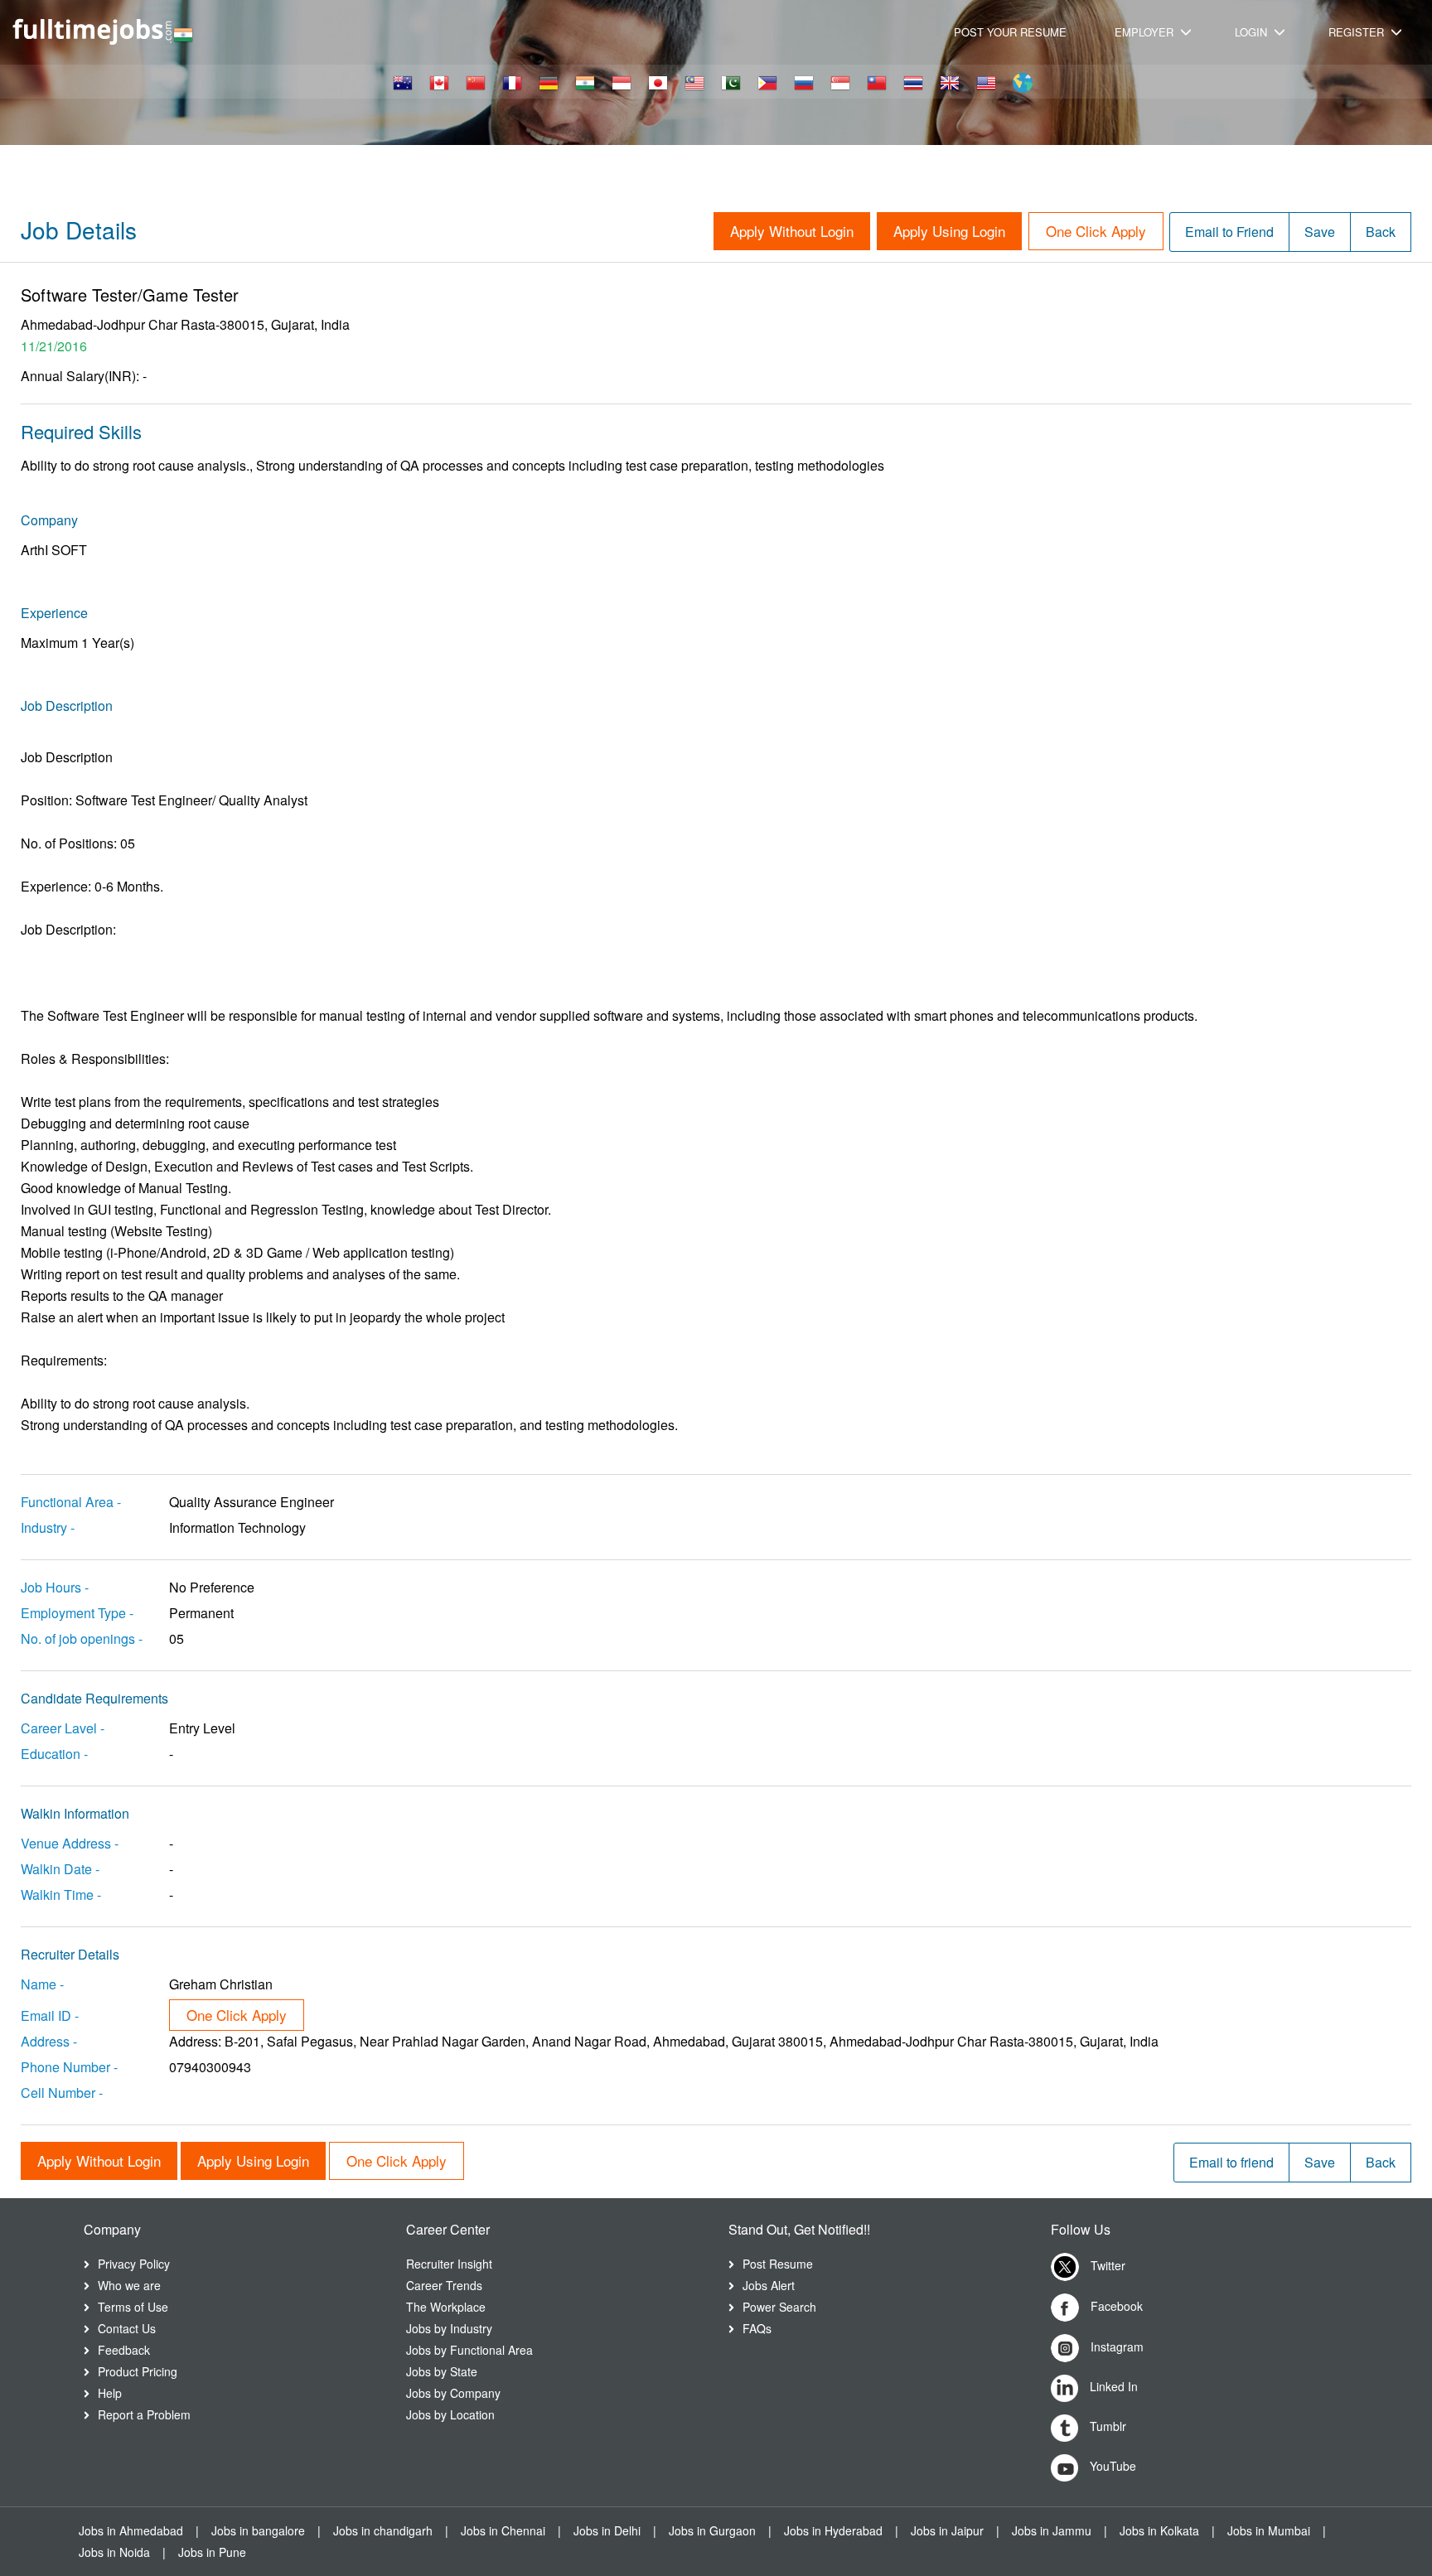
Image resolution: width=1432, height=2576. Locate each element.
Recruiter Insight (449, 2264)
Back (1381, 232)
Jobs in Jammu (1052, 2530)
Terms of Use (133, 2307)
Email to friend (1231, 2162)
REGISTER (1358, 32)
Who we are (129, 2285)
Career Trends (444, 2285)
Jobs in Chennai (503, 2530)
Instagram (1115, 2346)
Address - (49, 2041)
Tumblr (1106, 2426)
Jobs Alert (769, 2285)
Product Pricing (138, 2371)
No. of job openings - (82, 1638)
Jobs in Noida (114, 2552)
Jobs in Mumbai (1269, 2530)
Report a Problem (144, 2414)
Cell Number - (62, 2093)
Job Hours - (55, 1587)
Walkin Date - (60, 1869)
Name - (42, 1984)
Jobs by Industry (449, 2328)
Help (110, 2393)
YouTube (1111, 2466)
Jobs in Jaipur (947, 2530)
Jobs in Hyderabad (833, 2530)
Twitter (1106, 2265)
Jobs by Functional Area (469, 2350)
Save (1320, 232)
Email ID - (50, 2015)
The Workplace (446, 2307)
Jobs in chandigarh (383, 2530)
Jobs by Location (450, 2414)
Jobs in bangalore (258, 2530)
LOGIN (1253, 32)
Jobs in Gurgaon (712, 2530)
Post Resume (778, 2264)
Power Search (779, 2307)
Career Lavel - (63, 1728)
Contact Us (127, 2328)
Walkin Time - (61, 1895)
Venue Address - (70, 1843)
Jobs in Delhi (607, 2530)
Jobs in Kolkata (1159, 2530)
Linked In (1112, 2386)
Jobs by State (442, 2371)
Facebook (1115, 2306)
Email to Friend (1229, 232)
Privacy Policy (134, 2264)
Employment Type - (77, 1613)
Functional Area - (71, 1502)
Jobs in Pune (212, 2552)
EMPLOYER (1146, 32)
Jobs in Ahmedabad (131, 2530)
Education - (54, 1754)
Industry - (48, 1527)
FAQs (757, 2328)
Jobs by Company (453, 2393)
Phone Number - (69, 2067)
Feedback (124, 2350)
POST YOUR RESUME (1010, 32)
